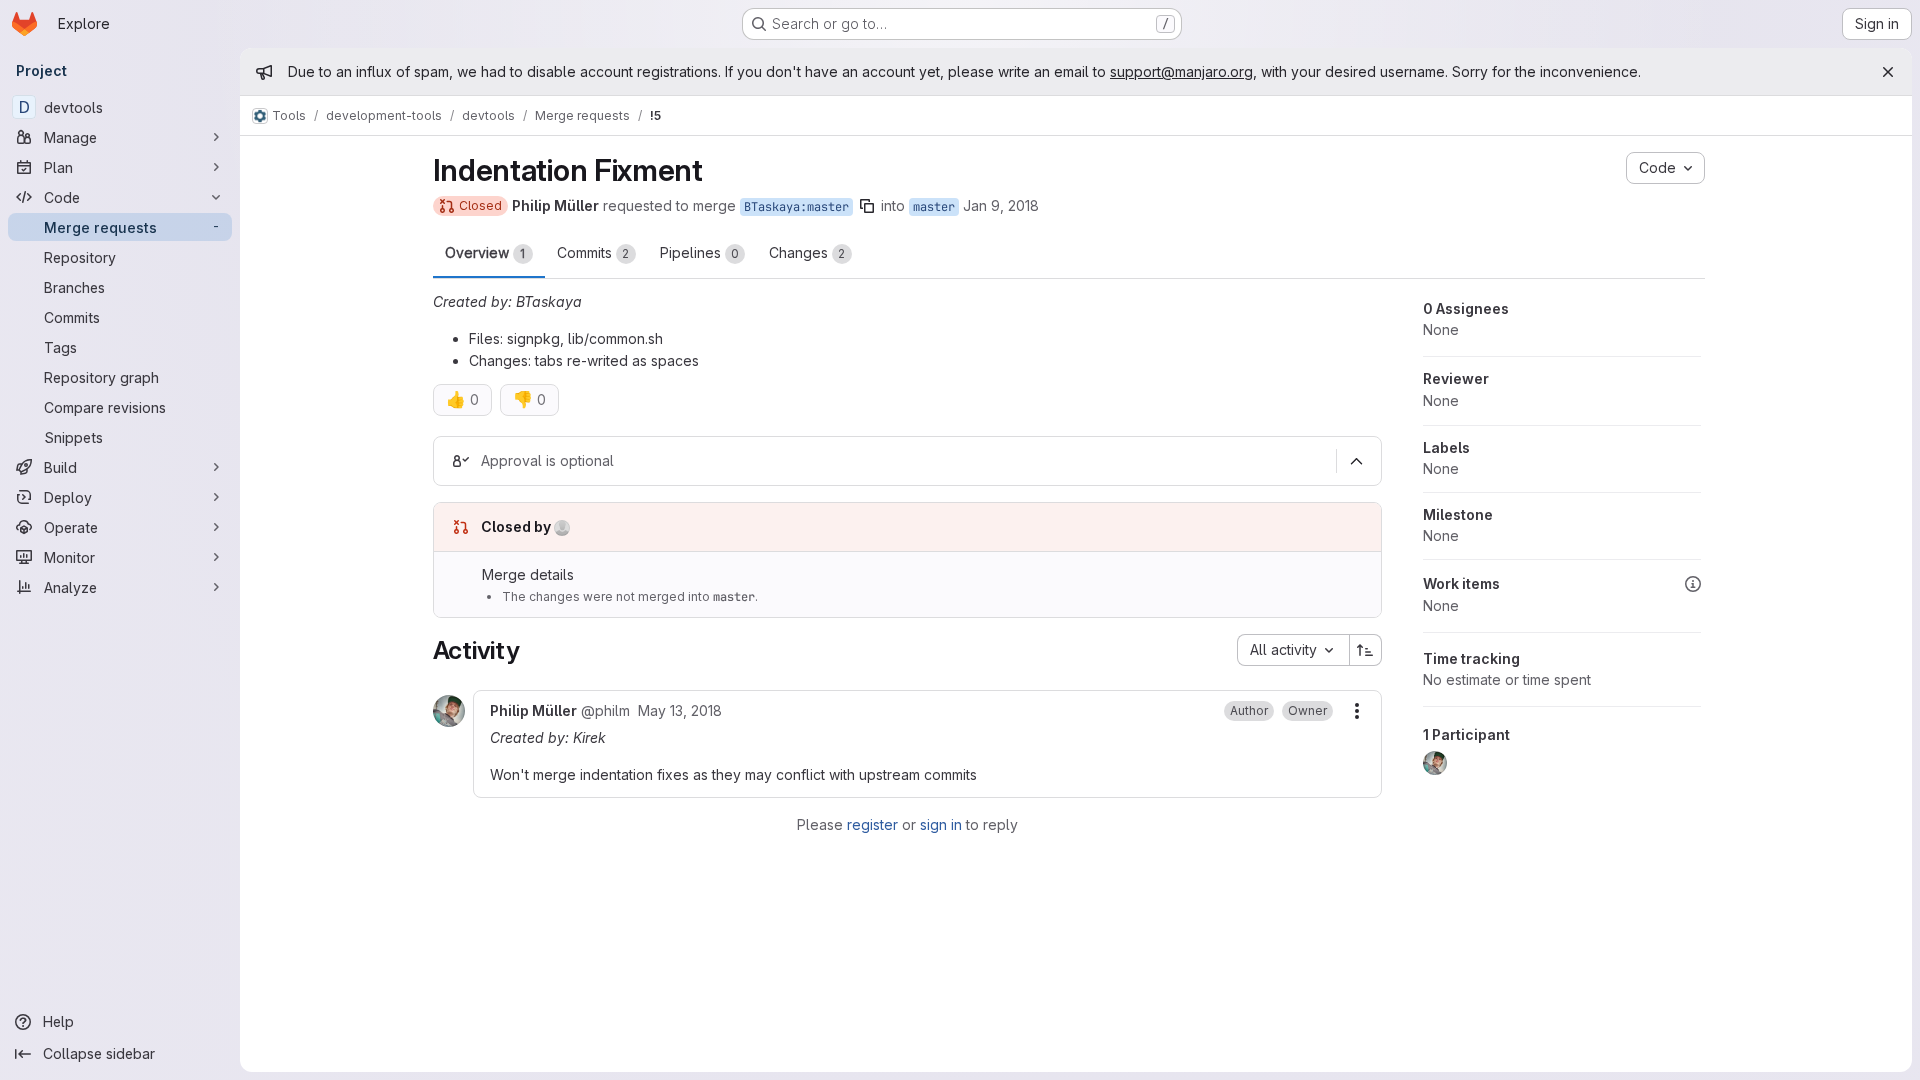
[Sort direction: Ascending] (1366, 650)
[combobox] (1293, 650)
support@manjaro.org (1181, 71)
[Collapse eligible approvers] (1357, 461)
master (934, 207)
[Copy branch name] (867, 206)
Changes (807, 252)
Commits (593, 252)
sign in (941, 824)
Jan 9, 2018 (1001, 205)
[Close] (1888, 72)
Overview (485, 252)
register (872, 824)
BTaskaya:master (796, 207)
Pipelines (699, 252)
